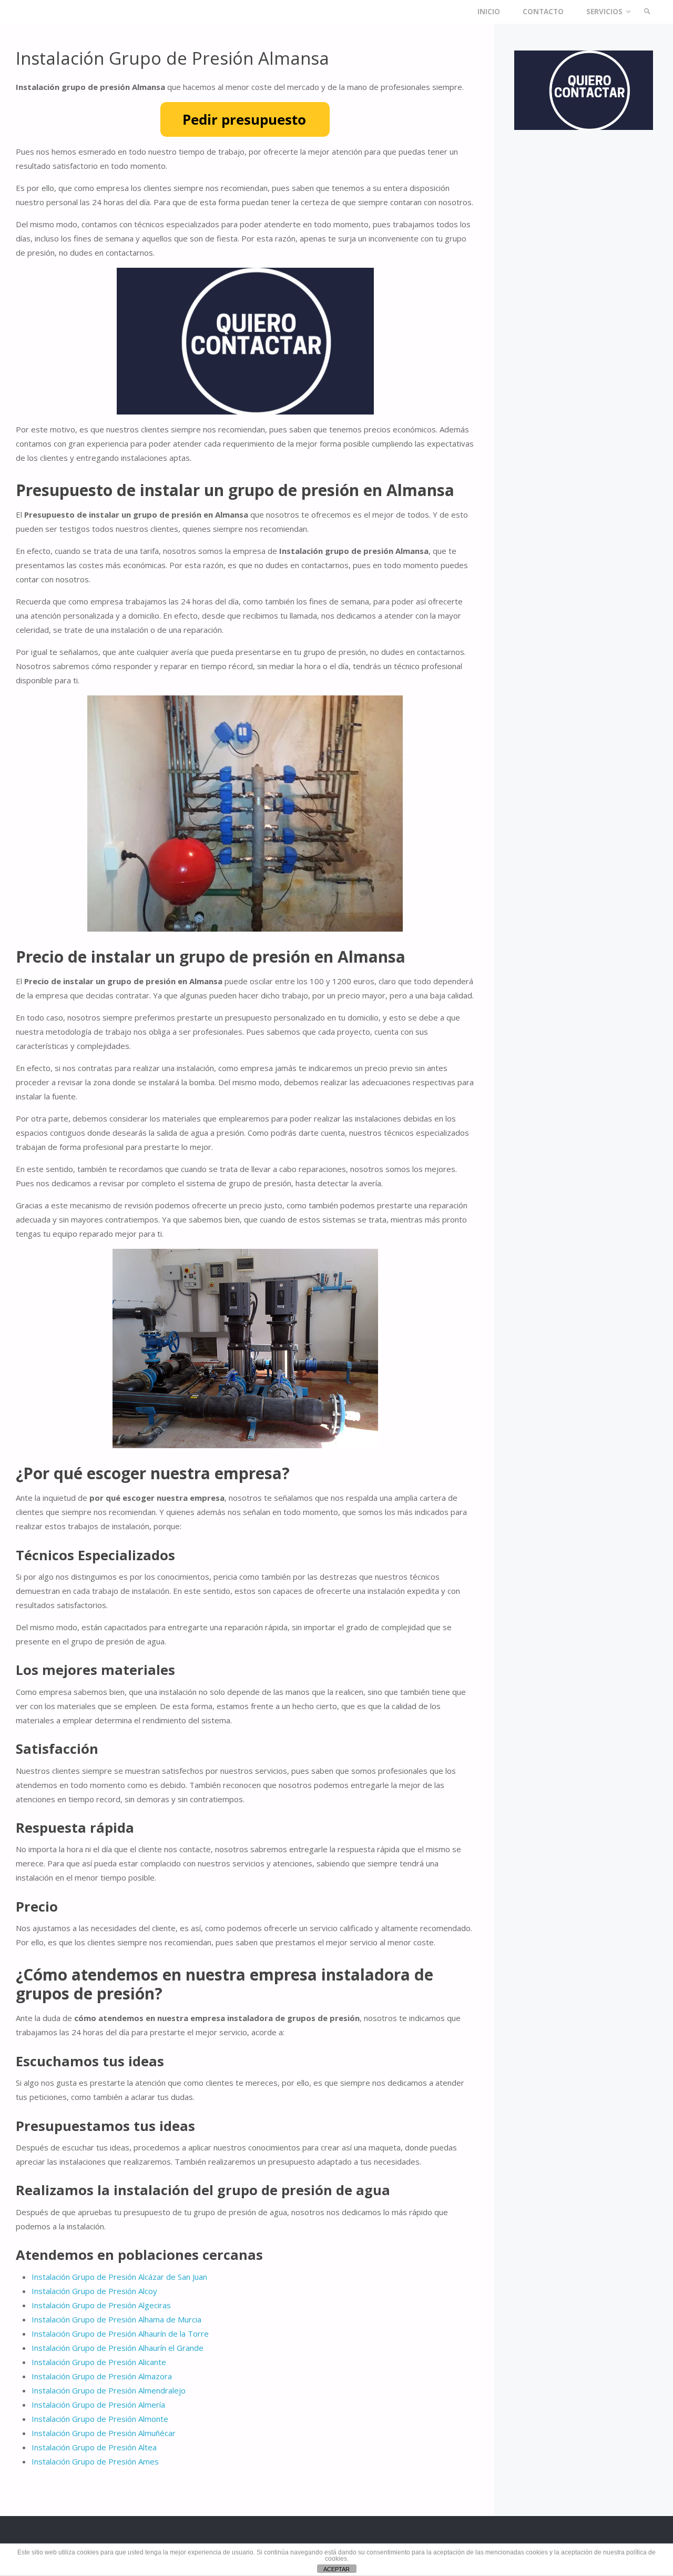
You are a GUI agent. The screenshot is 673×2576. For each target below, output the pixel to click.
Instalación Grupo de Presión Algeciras (101, 2305)
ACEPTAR (336, 2569)
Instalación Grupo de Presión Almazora (102, 2376)
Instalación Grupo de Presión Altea (94, 2447)
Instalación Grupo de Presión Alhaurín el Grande (118, 2348)
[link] (647, 12)
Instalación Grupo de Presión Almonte (100, 2419)
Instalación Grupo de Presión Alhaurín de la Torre (120, 2333)
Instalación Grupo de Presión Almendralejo (109, 2390)
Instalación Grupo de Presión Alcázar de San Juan (119, 2277)
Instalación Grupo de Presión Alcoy (94, 2291)
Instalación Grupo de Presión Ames (95, 2461)
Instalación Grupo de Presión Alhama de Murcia (116, 2319)
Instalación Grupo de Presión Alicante (99, 2362)
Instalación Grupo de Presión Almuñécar (104, 2433)
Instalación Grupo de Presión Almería (98, 2405)
